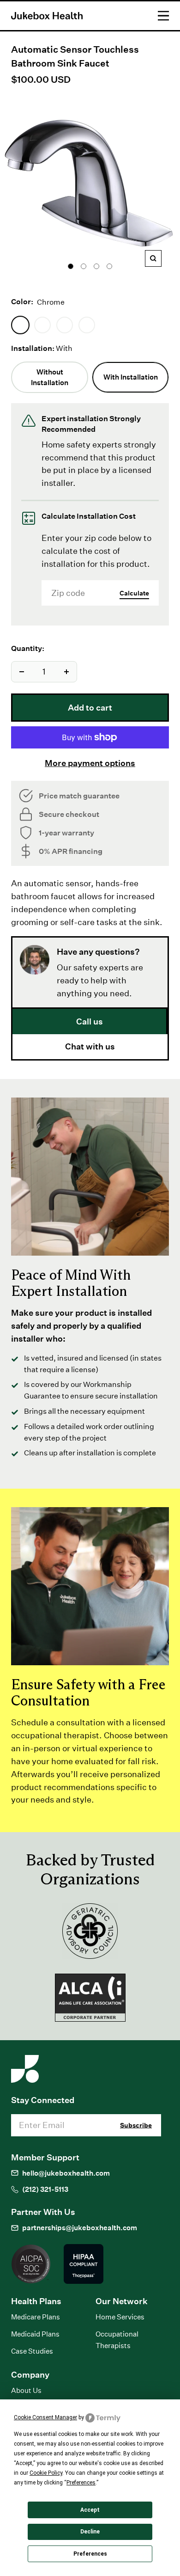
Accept (90, 2510)
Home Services (120, 2317)
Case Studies (32, 2351)
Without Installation (50, 377)
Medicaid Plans (35, 2334)
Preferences (90, 2554)
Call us (90, 1021)
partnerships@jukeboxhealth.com (80, 2228)
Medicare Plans (36, 2317)
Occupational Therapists (117, 2340)
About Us (26, 2390)
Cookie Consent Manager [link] (45, 2417)
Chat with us (90, 1046)
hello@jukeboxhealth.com (66, 2173)
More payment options (90, 763)
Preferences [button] (81, 2483)
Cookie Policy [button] (46, 2473)
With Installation (131, 377)
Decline (90, 2532)
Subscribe (136, 2125)
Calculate (134, 593)
